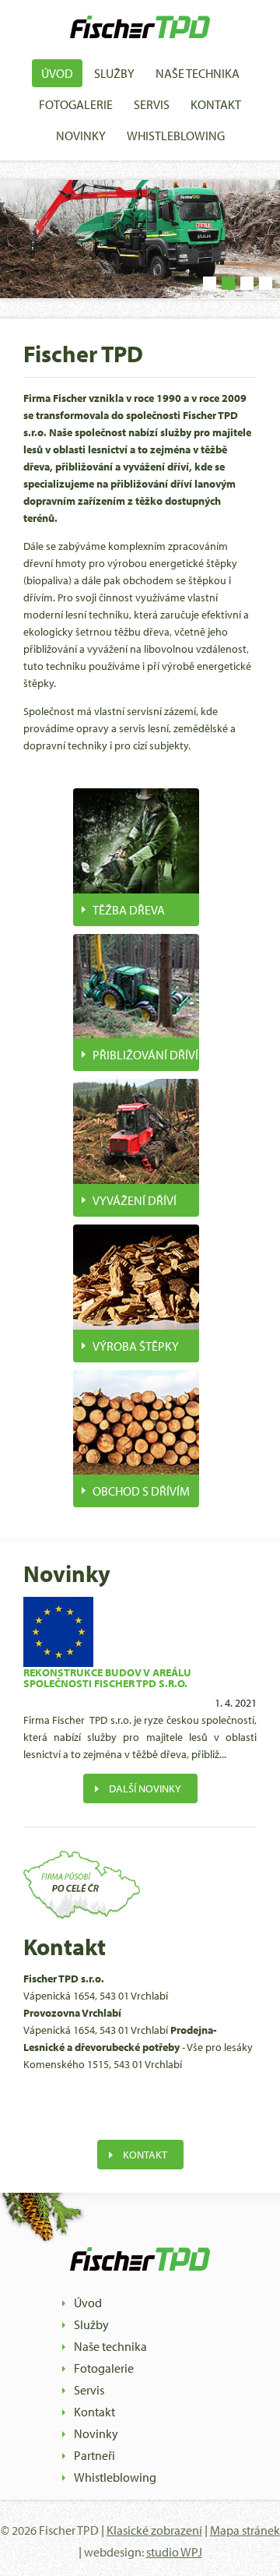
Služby (114, 73)
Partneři (94, 2455)
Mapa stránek (245, 2530)
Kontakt (216, 104)
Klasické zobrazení (154, 2530)
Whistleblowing (176, 136)
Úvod (57, 73)
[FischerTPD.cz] (140, 46)
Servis (152, 104)
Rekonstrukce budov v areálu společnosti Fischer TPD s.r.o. (107, 1678)
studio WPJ (174, 2552)
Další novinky (145, 1788)
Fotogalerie (76, 104)
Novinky (81, 136)
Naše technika (198, 73)
